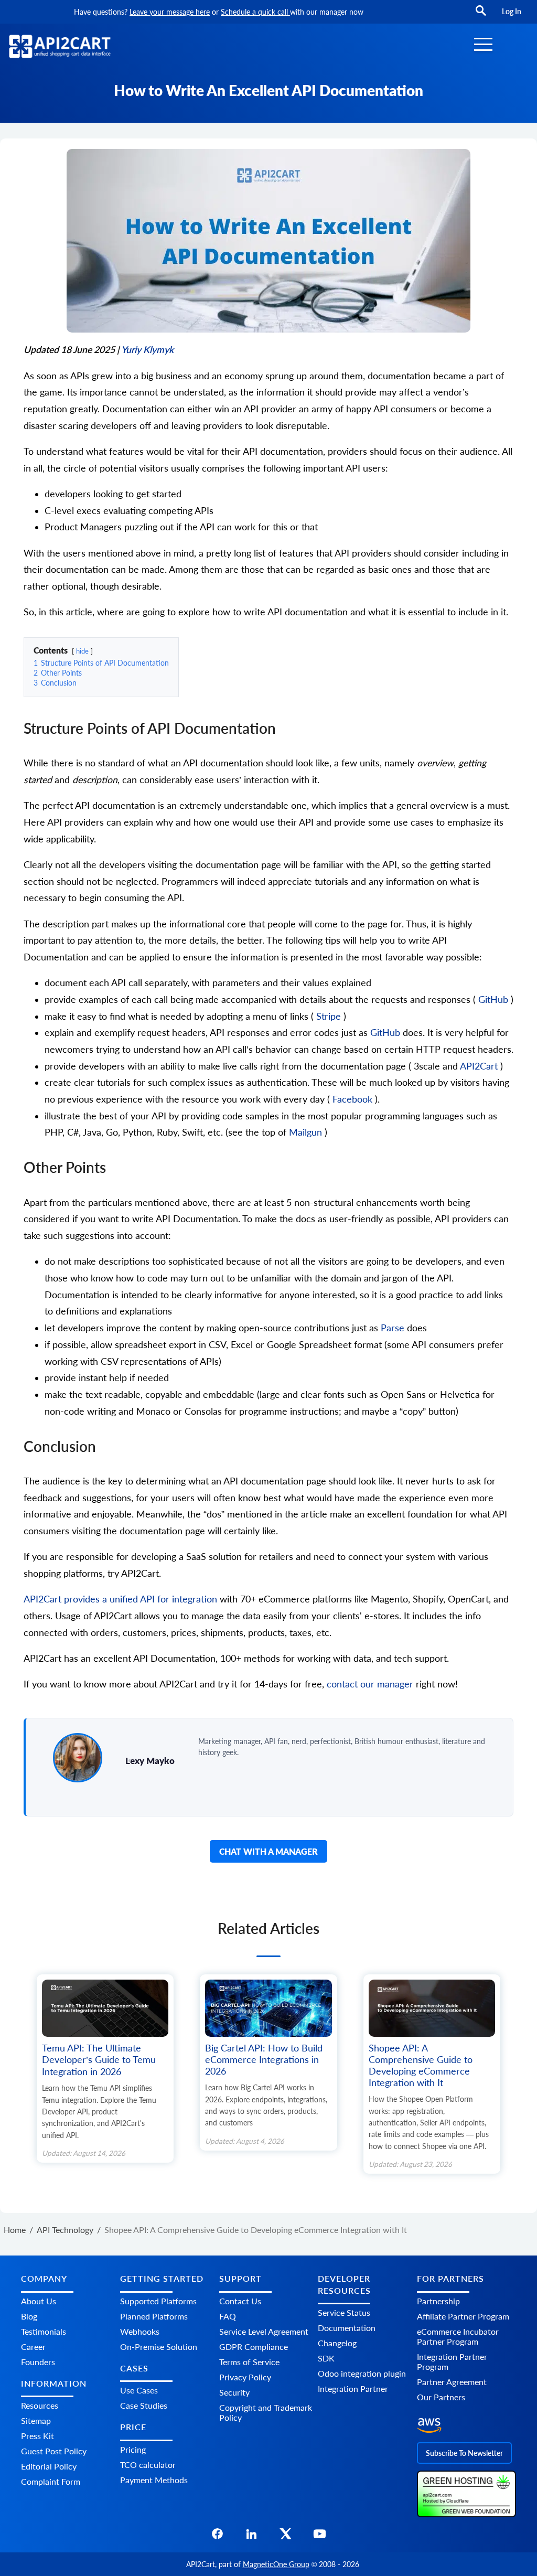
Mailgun (307, 1132)
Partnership (438, 2301)
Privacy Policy (245, 2377)
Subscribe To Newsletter (464, 2453)
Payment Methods (154, 2480)
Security (234, 2392)
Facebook (354, 1099)
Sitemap (36, 2420)
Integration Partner (353, 2388)
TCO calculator (148, 2465)
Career (33, 2347)
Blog (29, 2316)
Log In (512, 11)
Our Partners (441, 2397)
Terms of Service (249, 2362)
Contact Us (240, 2301)
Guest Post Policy (54, 2451)
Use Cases (139, 2390)
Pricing (133, 2449)
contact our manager (370, 1684)
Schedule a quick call (255, 12)
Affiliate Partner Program (463, 2316)
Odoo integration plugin (362, 2373)
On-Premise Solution (159, 2347)
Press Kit (37, 2436)
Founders (38, 2362)
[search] (481, 15)
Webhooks (140, 2331)
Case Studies (144, 2405)
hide (82, 651)
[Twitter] (286, 2537)
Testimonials (44, 2331)
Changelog (337, 2343)
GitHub (495, 1000)
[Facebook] (217, 2537)
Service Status (344, 2312)
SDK (326, 2358)
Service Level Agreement (264, 2331)
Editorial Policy (49, 2466)
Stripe (330, 1016)
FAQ (228, 2316)
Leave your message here (170, 12)
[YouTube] (320, 2537)
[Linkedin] (251, 2537)
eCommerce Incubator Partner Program (458, 2336)
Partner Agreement (452, 2382)
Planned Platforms (154, 2316)
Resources (40, 2405)
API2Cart (480, 1066)
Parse (394, 1328)
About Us (39, 2301)
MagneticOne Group (276, 2564)
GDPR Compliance (254, 2347)
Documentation (347, 2328)
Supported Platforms (158, 2301)
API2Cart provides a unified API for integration (122, 1599)
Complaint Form (51, 2481)
